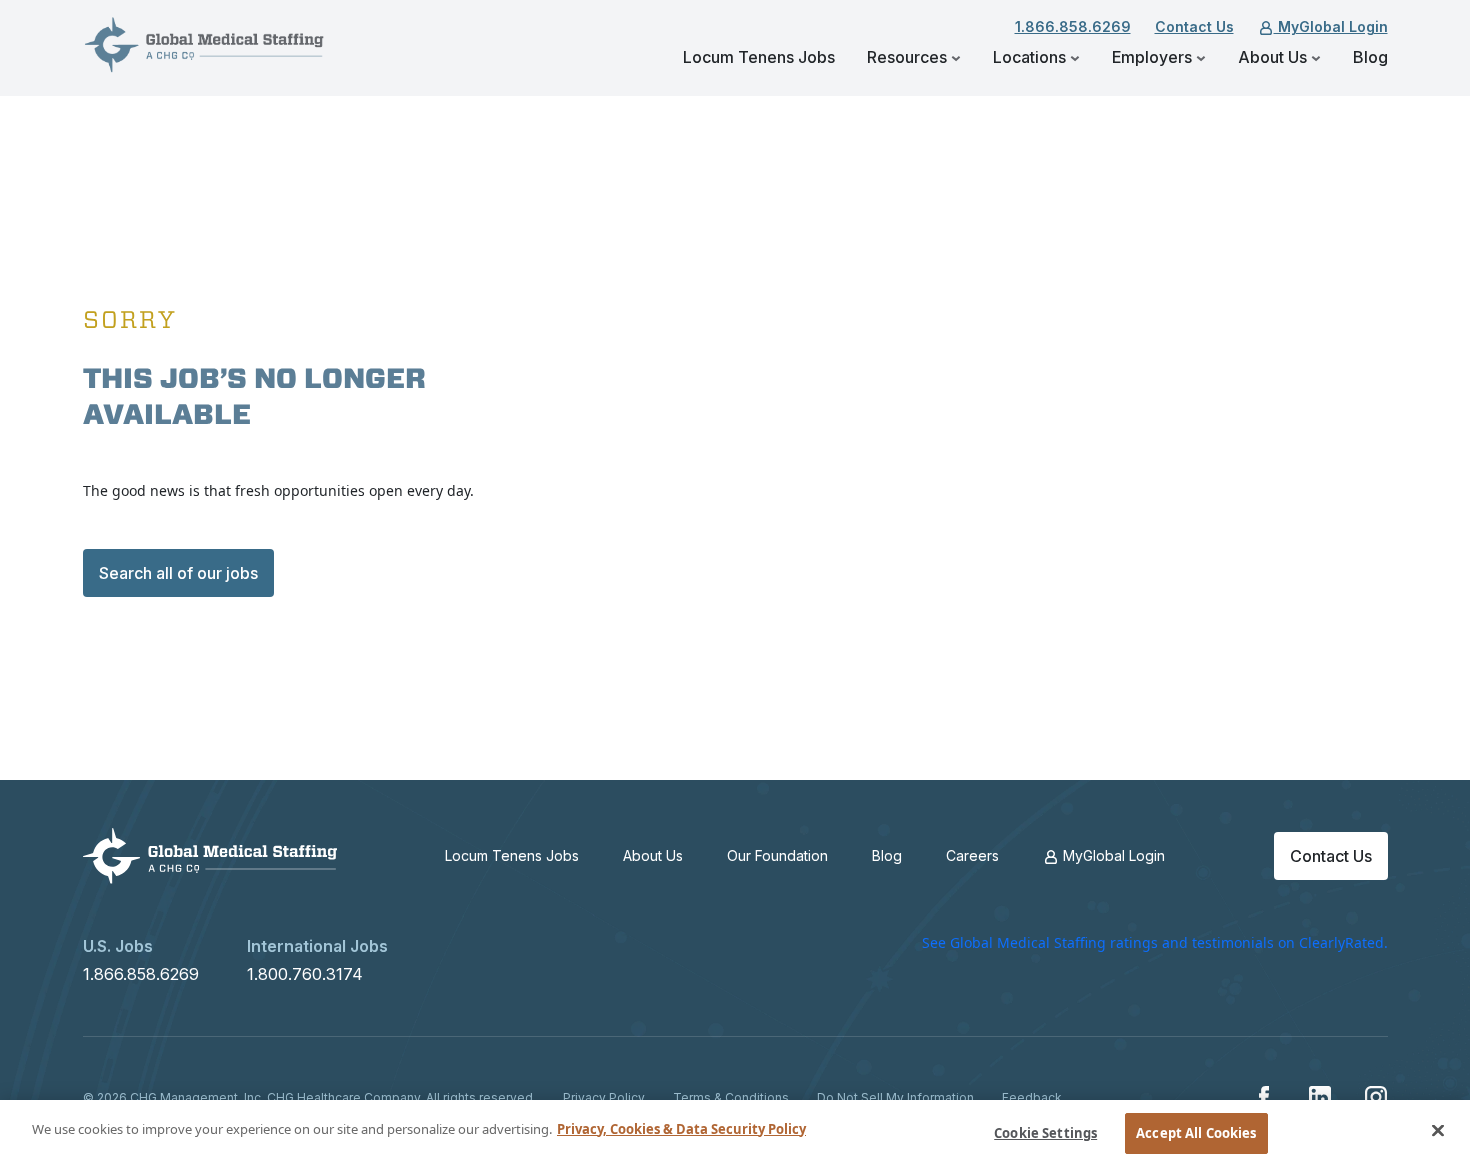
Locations (1031, 57)
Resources (909, 57)
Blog (1370, 57)
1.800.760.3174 (305, 974)
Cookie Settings (1045, 1133)
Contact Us (1194, 26)
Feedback (1032, 1097)
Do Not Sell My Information (895, 1097)
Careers (972, 855)
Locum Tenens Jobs (759, 57)
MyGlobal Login (1331, 26)
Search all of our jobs (178, 573)
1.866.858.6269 (1073, 26)
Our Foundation (777, 855)
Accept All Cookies (1196, 1133)
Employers (1154, 57)
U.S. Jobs (118, 946)
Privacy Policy (604, 1097)
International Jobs (317, 946)
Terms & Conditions (731, 1097)
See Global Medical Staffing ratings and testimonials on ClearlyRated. (1155, 942)
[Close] (1438, 1130)
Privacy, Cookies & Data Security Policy (681, 1129)
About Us (1274, 57)
